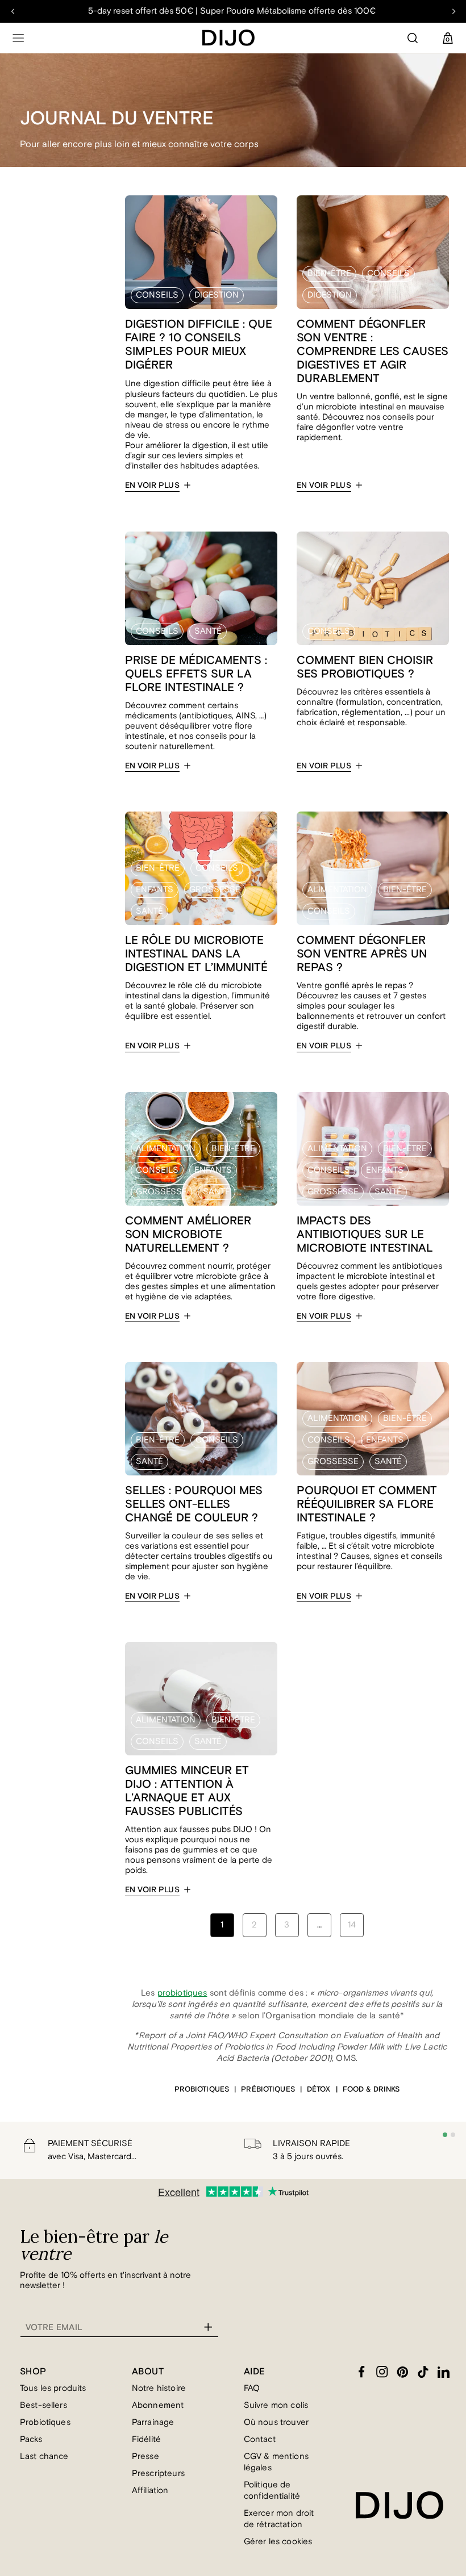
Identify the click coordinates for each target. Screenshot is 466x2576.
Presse (145, 2456)
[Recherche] (413, 38)
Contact (260, 2439)
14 (352, 1925)
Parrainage (153, 2422)
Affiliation (150, 2491)
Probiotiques (45, 2422)
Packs (31, 2439)
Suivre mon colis (276, 2405)
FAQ (252, 2388)
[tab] (445, 2135)
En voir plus (152, 486)
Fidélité (146, 2439)
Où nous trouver (276, 2422)
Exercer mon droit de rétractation (279, 2519)
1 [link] (222, 1925)
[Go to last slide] (13, 11)
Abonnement (158, 2405)
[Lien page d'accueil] (228, 38)
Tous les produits (53, 2388)
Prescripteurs (158, 2473)
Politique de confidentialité (272, 2491)
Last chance (44, 2456)
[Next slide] (453, 11)
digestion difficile (177, 384)
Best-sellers (43, 2405)
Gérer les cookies (278, 2542)
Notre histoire (159, 2388)
